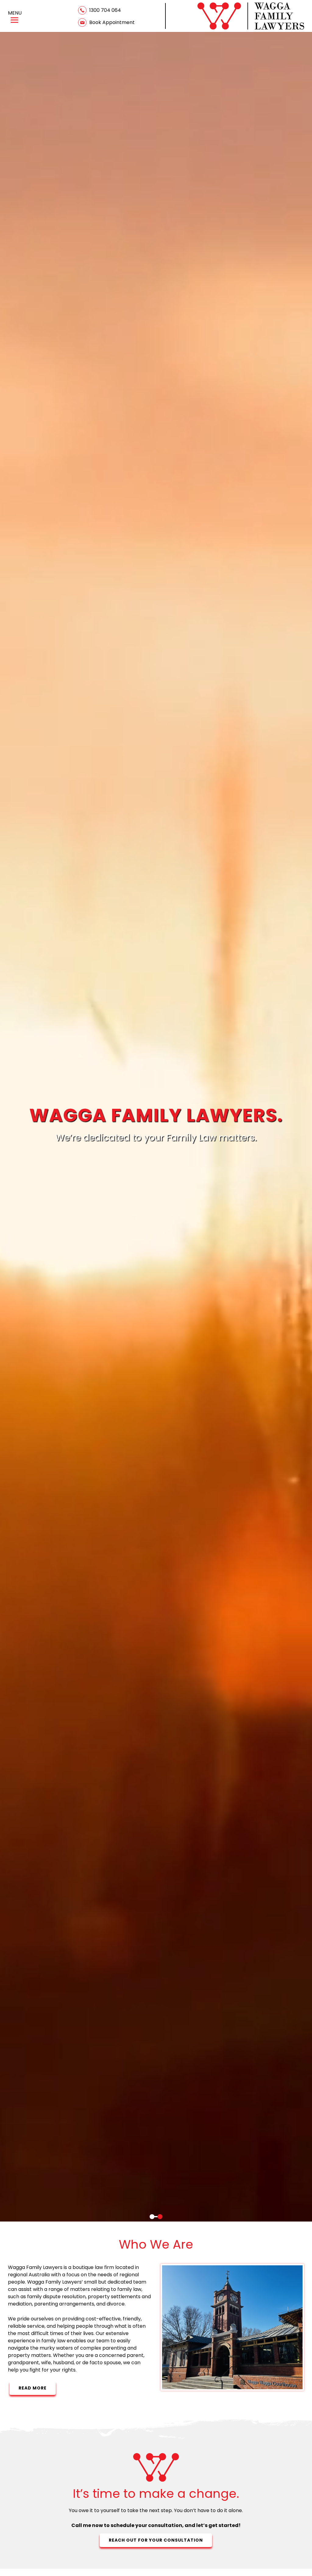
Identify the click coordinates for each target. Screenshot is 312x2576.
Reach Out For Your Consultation (156, 2540)
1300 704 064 (105, 10)
